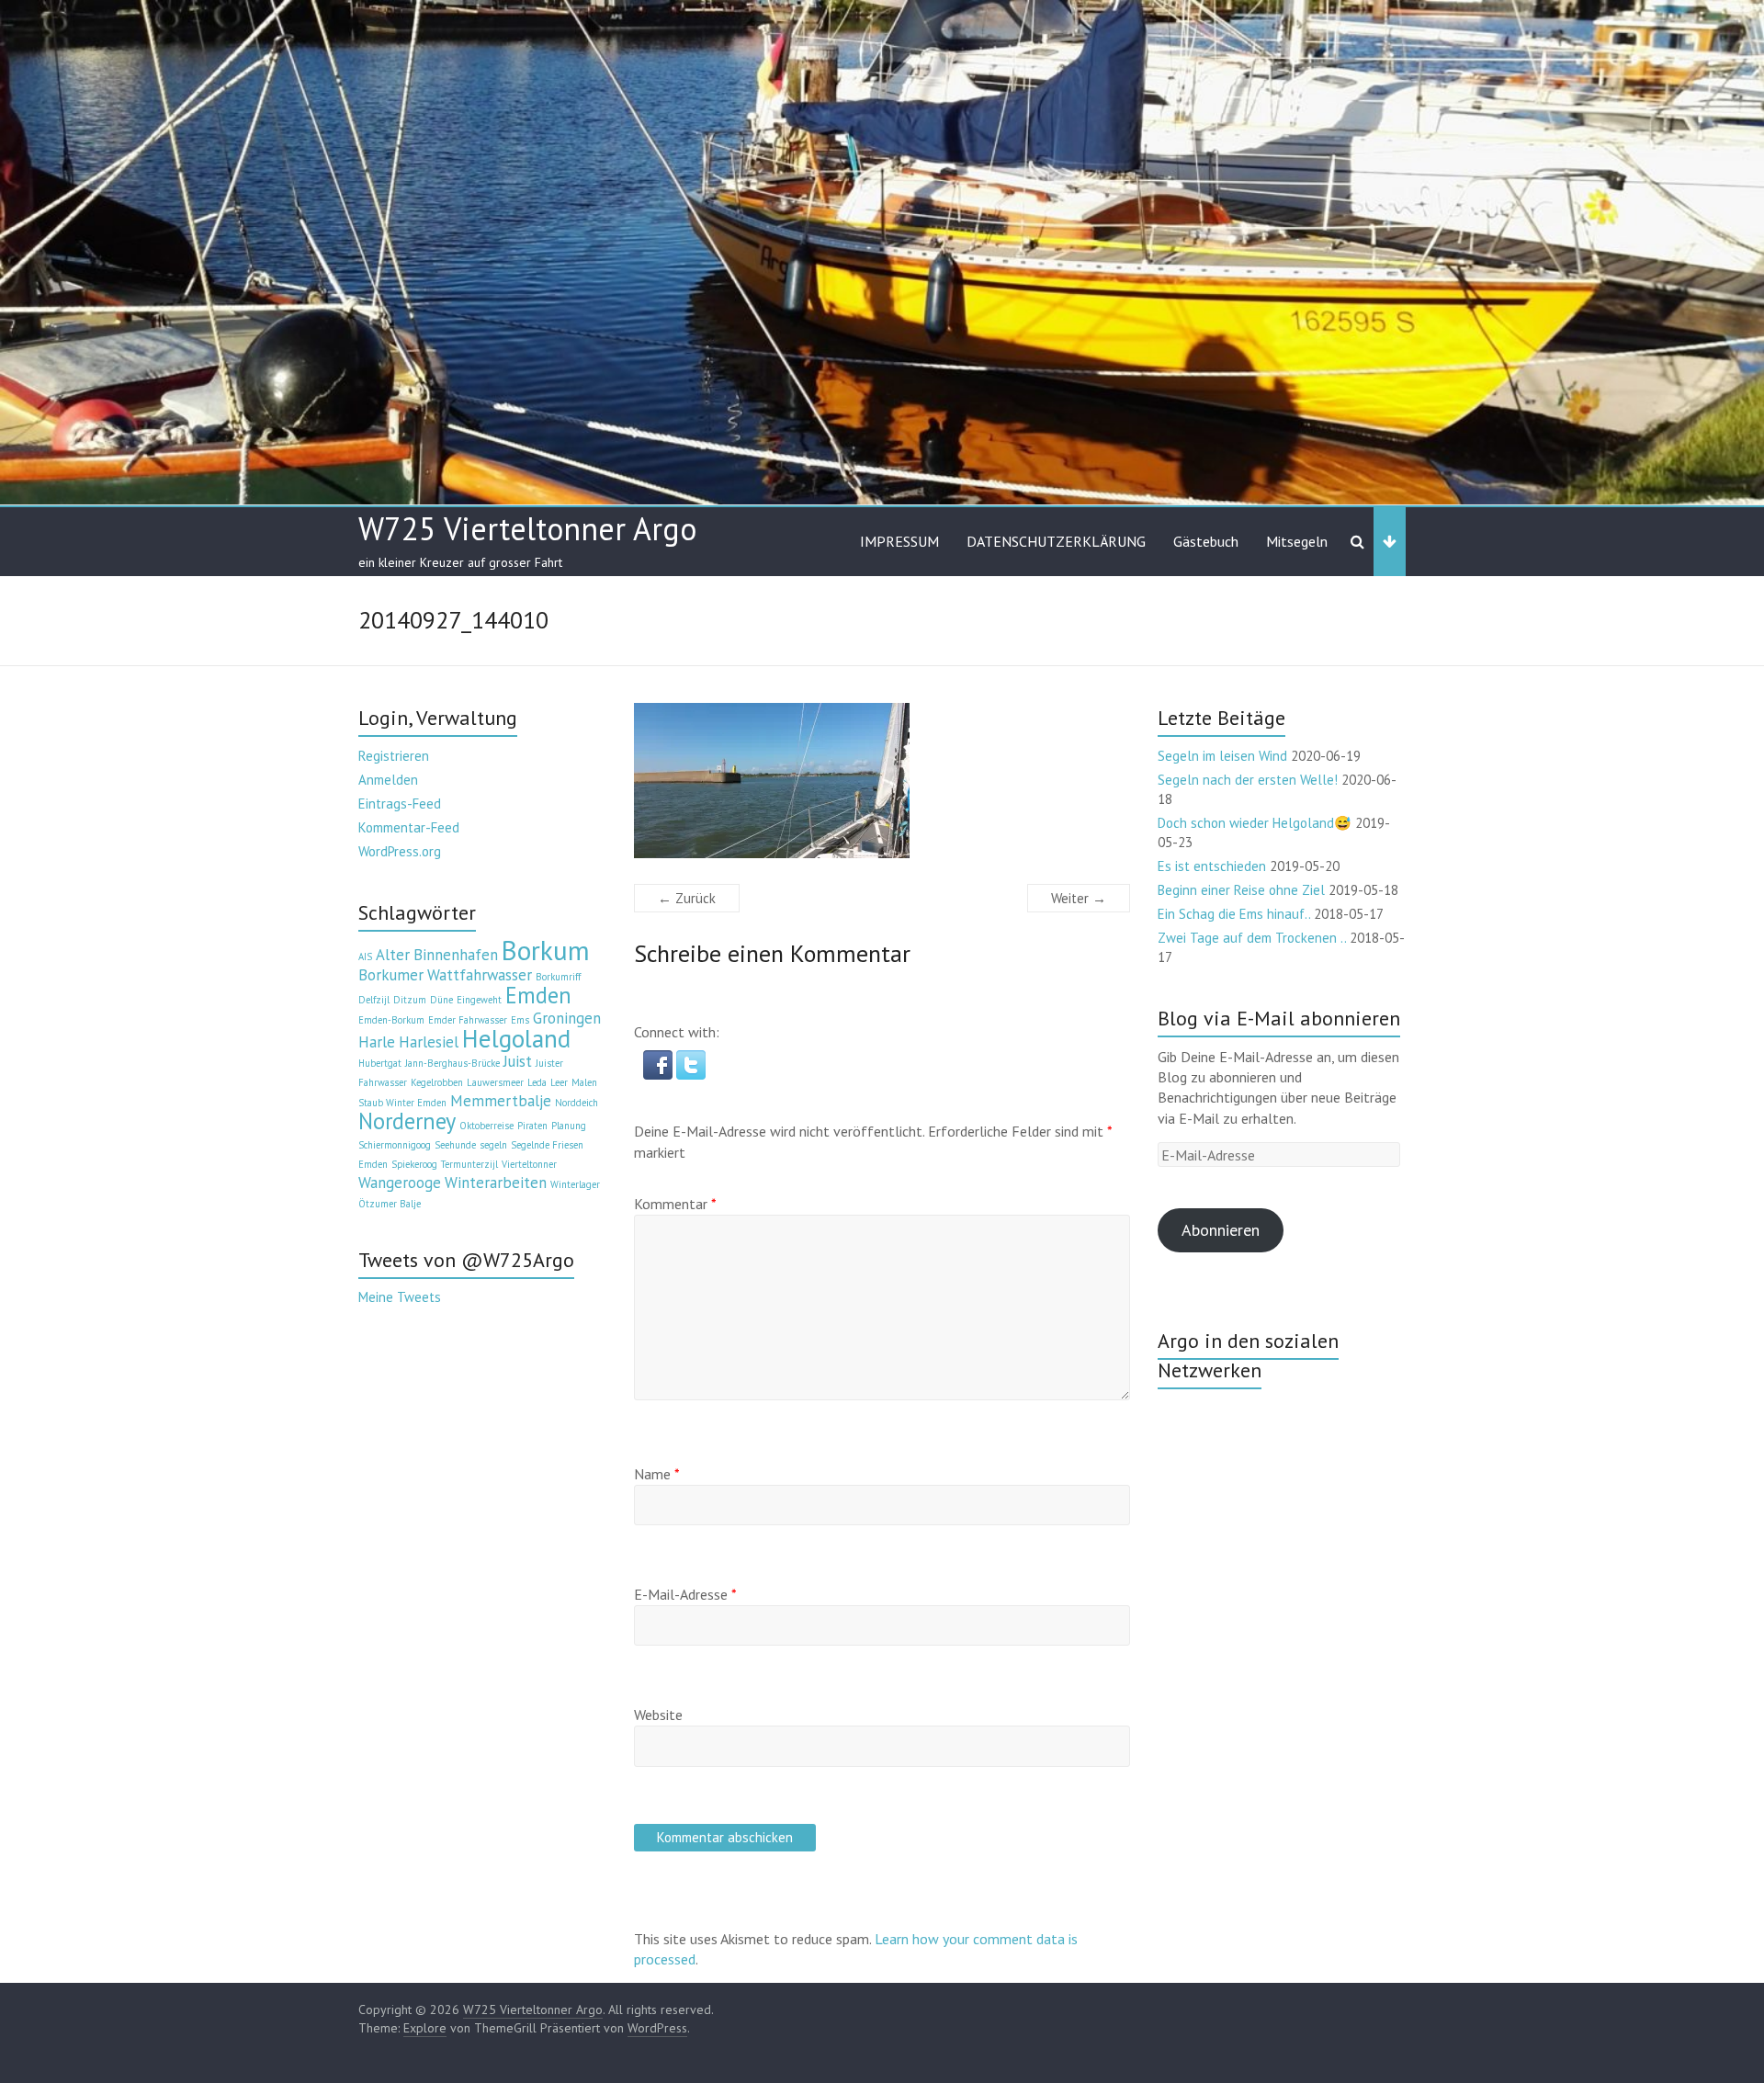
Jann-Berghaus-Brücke (452, 1063)
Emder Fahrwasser (468, 1020)
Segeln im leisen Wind (1222, 756)
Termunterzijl (469, 1164)
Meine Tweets (400, 1297)
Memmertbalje (501, 1101)
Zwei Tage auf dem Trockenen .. (1252, 938)
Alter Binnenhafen (437, 955)
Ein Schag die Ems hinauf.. (1234, 914)
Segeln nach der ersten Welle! (1248, 780)
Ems (520, 1020)
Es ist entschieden (1212, 866)
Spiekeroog (414, 1164)
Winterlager (575, 1184)
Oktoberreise (486, 1126)
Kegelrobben (437, 1082)
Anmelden (388, 780)
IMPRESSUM (899, 541)
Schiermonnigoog (395, 1145)
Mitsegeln (1297, 541)
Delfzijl (374, 1000)
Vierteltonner (529, 1164)
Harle (377, 1042)
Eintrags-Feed (400, 804)
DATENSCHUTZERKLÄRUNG (1056, 541)
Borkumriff (558, 977)
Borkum (546, 950)
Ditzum (410, 1000)
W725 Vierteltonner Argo (527, 528)
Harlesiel (429, 1042)
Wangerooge (400, 1183)
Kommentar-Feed (409, 827)
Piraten (532, 1126)
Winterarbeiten (496, 1183)
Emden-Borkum (391, 1020)
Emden (538, 995)
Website (658, 1715)
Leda (537, 1082)
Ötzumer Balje (390, 1204)
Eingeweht (479, 1000)
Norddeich (577, 1103)
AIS (365, 957)
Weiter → (1079, 898)
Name (657, 1474)
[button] (660, 1059)
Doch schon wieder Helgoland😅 (1255, 823)
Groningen (567, 1018)
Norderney (407, 1121)
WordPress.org (400, 851)
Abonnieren (1221, 1230)
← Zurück (687, 898)
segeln (493, 1145)
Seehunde (455, 1145)
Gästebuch (1206, 541)
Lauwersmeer (495, 1082)
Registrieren (394, 756)
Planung (569, 1126)
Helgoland (516, 1038)
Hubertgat (380, 1063)
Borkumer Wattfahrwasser (445, 975)
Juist (518, 1061)
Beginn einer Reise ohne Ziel (1241, 890)
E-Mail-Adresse (685, 1594)
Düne (441, 1000)
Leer (559, 1082)
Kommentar (675, 1204)
